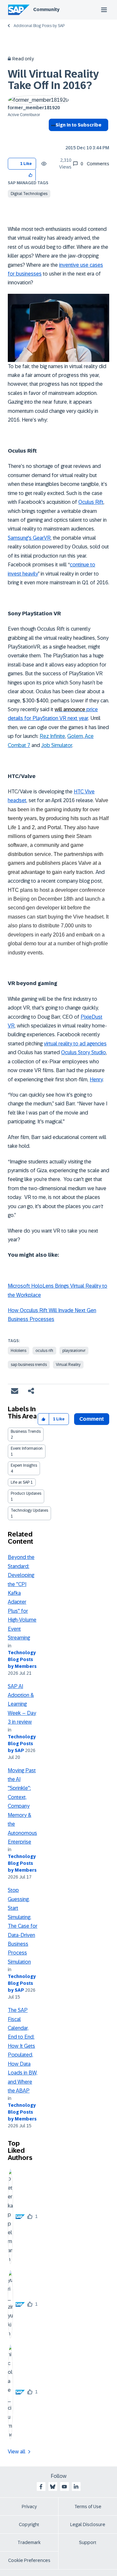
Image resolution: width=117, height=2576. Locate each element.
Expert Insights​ (24, 1465)
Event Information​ (27, 1448)
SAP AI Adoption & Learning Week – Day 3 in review (22, 1704)
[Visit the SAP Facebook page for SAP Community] (41, 2487)
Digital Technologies (29, 194)
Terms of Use (88, 2507)
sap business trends (29, 1365)
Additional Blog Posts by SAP (39, 26)
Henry (96, 1079)
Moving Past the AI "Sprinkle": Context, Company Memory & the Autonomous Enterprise (22, 1806)
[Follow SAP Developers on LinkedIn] (76, 2487)
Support (88, 2542)
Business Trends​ (26, 1431)
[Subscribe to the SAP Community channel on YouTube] (64, 2487)
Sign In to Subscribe (78, 125)
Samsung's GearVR (29, 538)
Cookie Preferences (29, 2560)
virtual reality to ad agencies (75, 1044)
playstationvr (74, 1351)
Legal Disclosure (88, 2524)
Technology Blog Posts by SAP (22, 1744)
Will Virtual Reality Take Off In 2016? (53, 80)
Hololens (19, 1351)
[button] (31, 175)
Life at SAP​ (20, 1482)
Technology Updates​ (29, 1510)
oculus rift (44, 1351)
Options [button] (52, 137)
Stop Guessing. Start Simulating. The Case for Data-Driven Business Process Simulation (23, 1926)
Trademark (29, 2542)
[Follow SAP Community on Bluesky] (53, 2487)
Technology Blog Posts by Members (22, 1659)
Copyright (29, 2524)
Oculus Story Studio (84, 1052)
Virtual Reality (68, 1365)
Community (46, 9)
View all (17, 2452)
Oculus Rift (91, 502)
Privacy (29, 2507)
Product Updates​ (26, 1493)
